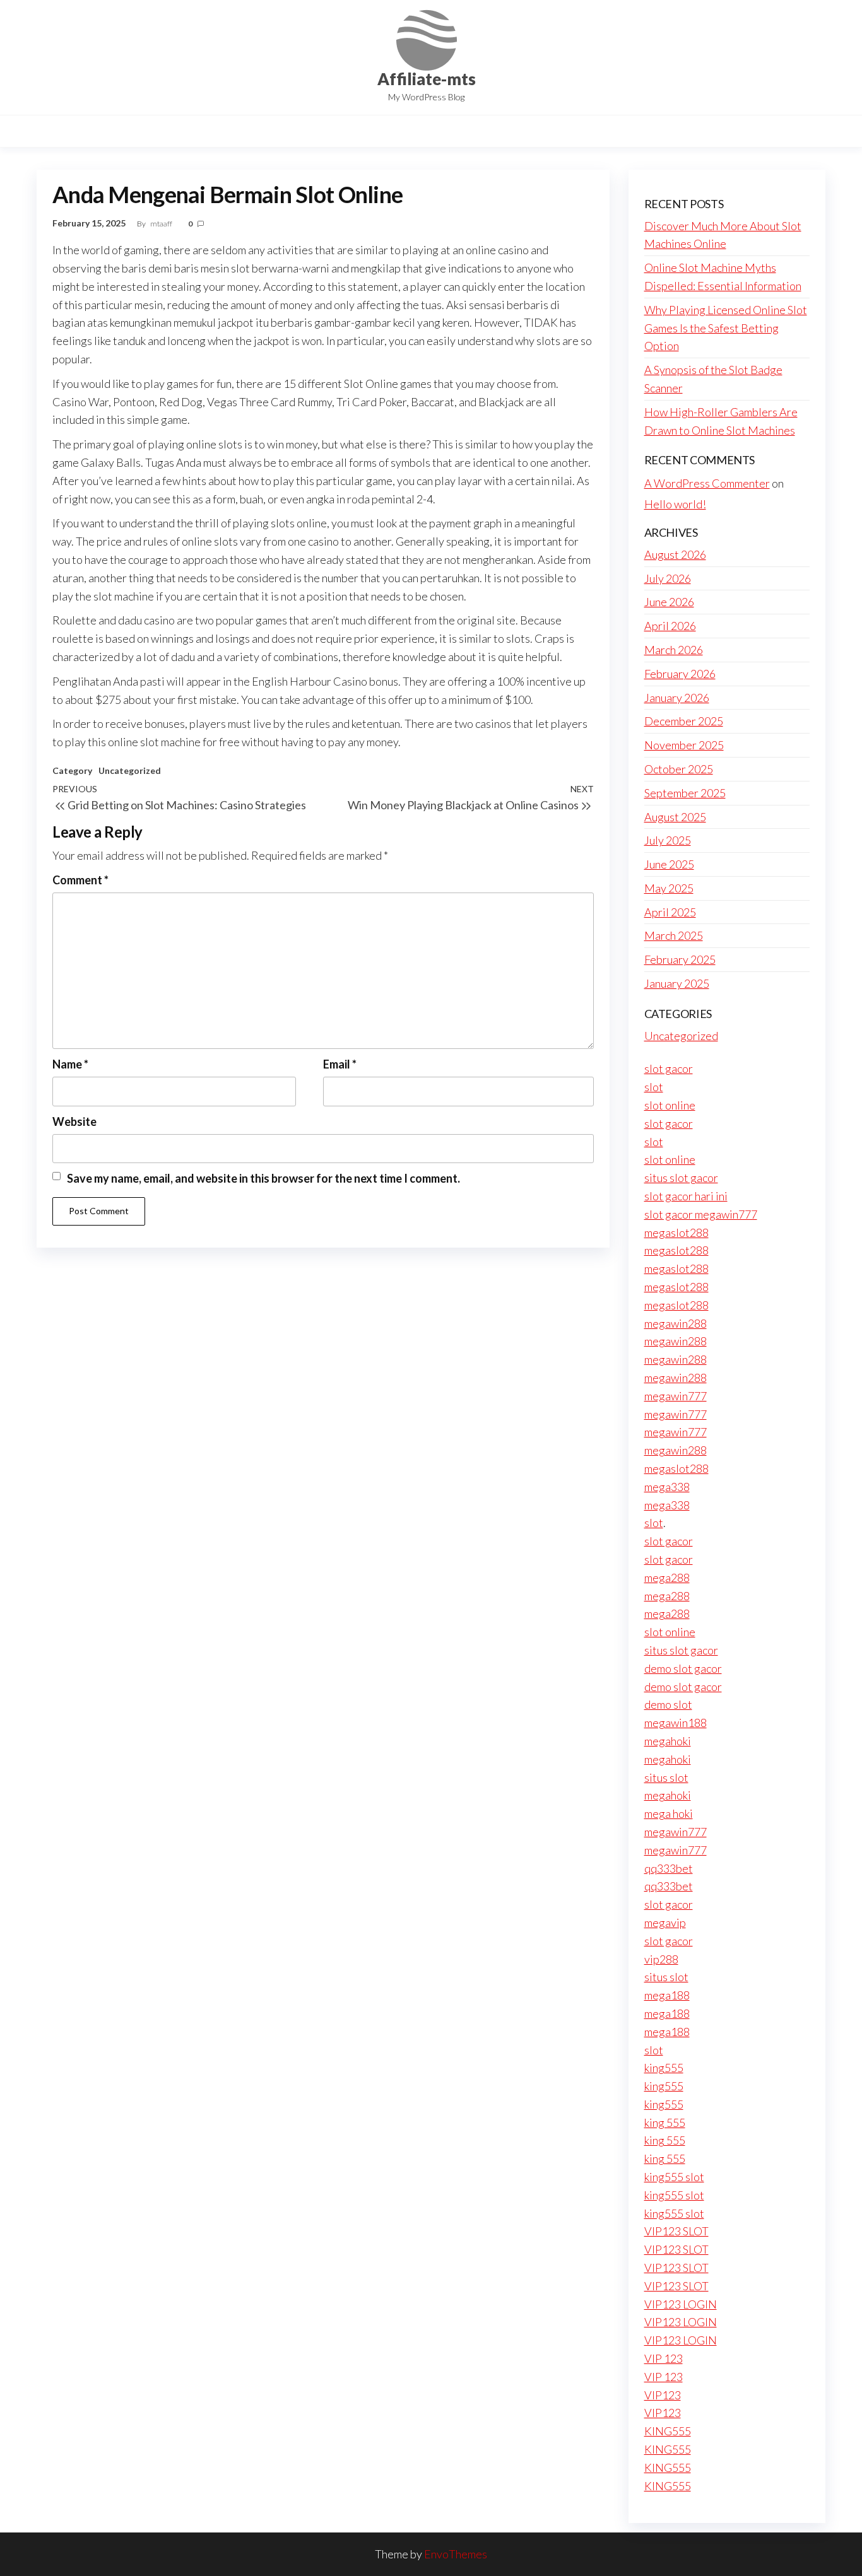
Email (340, 1064)
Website (74, 1121)
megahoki (668, 1741)
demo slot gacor (683, 1668)
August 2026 (675, 554)
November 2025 (684, 745)
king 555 (665, 2122)
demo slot (668, 1704)
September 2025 (685, 793)
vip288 (661, 1959)
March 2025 (674, 935)
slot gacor (669, 1068)
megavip (665, 1923)
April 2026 (670, 626)
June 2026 (669, 602)
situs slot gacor (681, 1178)
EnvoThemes (456, 2554)
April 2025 (670, 912)
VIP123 (663, 2395)
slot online (670, 1105)
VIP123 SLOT (676, 2231)
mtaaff (162, 224)
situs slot (666, 1777)
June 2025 (669, 864)
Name (70, 1064)
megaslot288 (676, 1232)
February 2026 (680, 674)
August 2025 (675, 817)
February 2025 (680, 959)
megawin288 (676, 1323)
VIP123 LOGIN (681, 2304)
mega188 (667, 1995)
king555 (664, 2068)
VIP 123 (664, 2358)
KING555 (668, 2431)
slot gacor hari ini (686, 1196)
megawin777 (676, 1396)
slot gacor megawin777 (701, 1214)
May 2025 (669, 888)
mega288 (667, 1578)
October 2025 (679, 769)
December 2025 (684, 721)
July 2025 (668, 840)
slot (654, 1087)
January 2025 (677, 983)
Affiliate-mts (427, 79)
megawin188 (676, 1723)
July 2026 (668, 578)
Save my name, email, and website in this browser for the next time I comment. (263, 1178)
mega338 (667, 1487)
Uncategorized (130, 770)
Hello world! (675, 504)
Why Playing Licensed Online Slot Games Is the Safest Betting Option (726, 328)
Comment (80, 880)
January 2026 (677, 698)
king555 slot (674, 2177)
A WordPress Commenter (707, 483)
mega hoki (669, 1813)
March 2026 (674, 650)
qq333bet (669, 1868)
